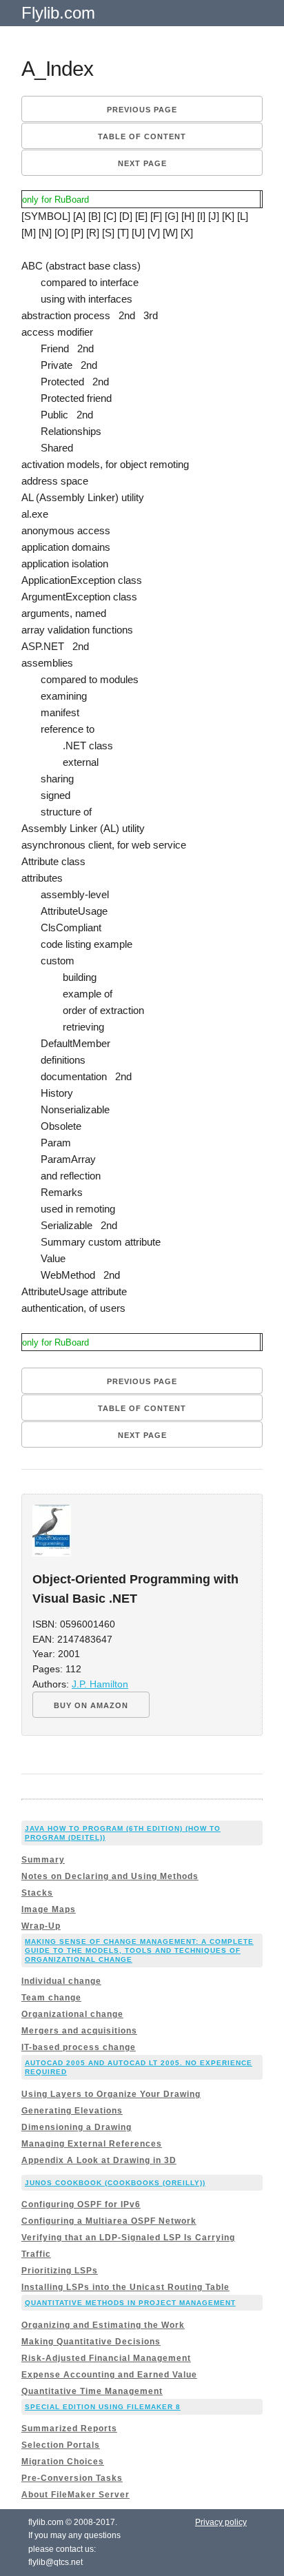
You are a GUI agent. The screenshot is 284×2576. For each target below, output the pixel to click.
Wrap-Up (41, 1926)
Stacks (37, 1893)
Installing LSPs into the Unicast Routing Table (125, 2287)
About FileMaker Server (75, 2495)
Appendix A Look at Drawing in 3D (99, 2160)
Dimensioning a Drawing (77, 2127)
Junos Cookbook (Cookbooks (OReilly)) (115, 2183)
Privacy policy (221, 2522)
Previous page (142, 110)
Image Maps (49, 1909)
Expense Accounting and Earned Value (109, 2375)
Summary (43, 1860)
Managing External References (92, 2144)
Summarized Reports (69, 2428)
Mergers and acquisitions (79, 2031)
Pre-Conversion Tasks (72, 2478)
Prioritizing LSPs (60, 2271)
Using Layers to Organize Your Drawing (111, 2094)
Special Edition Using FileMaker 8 (103, 2407)
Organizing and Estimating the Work (103, 2325)
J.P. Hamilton (100, 1684)
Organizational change (72, 2014)
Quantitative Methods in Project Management (130, 2303)
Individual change (61, 1981)
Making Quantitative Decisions (91, 2342)
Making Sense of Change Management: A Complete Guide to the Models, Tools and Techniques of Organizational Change (139, 1950)
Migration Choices (63, 2462)
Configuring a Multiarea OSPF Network (109, 2221)
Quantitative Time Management (92, 2391)
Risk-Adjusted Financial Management (106, 2358)
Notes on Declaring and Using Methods (110, 1876)
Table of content (142, 136)
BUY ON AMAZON (91, 1705)
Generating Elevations (72, 2111)
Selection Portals (61, 2445)
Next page (142, 163)
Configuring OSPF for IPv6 (81, 2204)
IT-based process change (79, 2047)
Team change (51, 1998)
